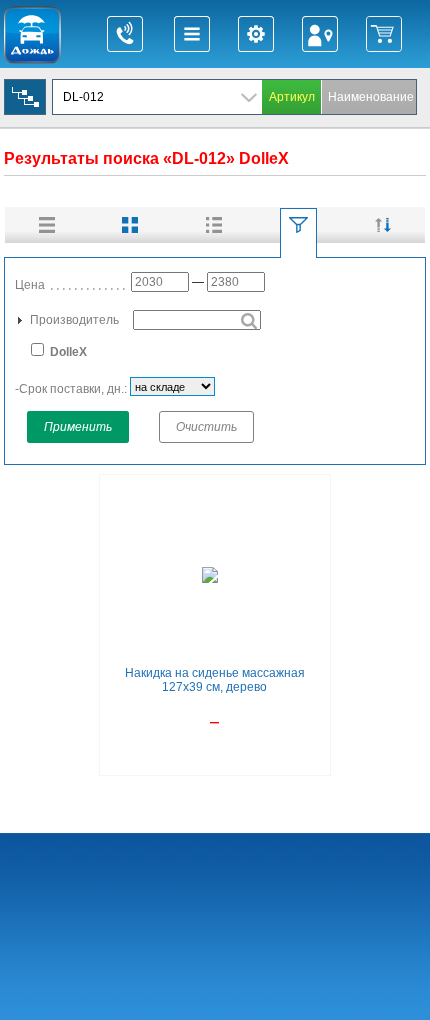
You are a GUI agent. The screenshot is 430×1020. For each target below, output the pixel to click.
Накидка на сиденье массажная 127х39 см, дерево (215, 680)
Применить (78, 427)
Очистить (206, 427)
